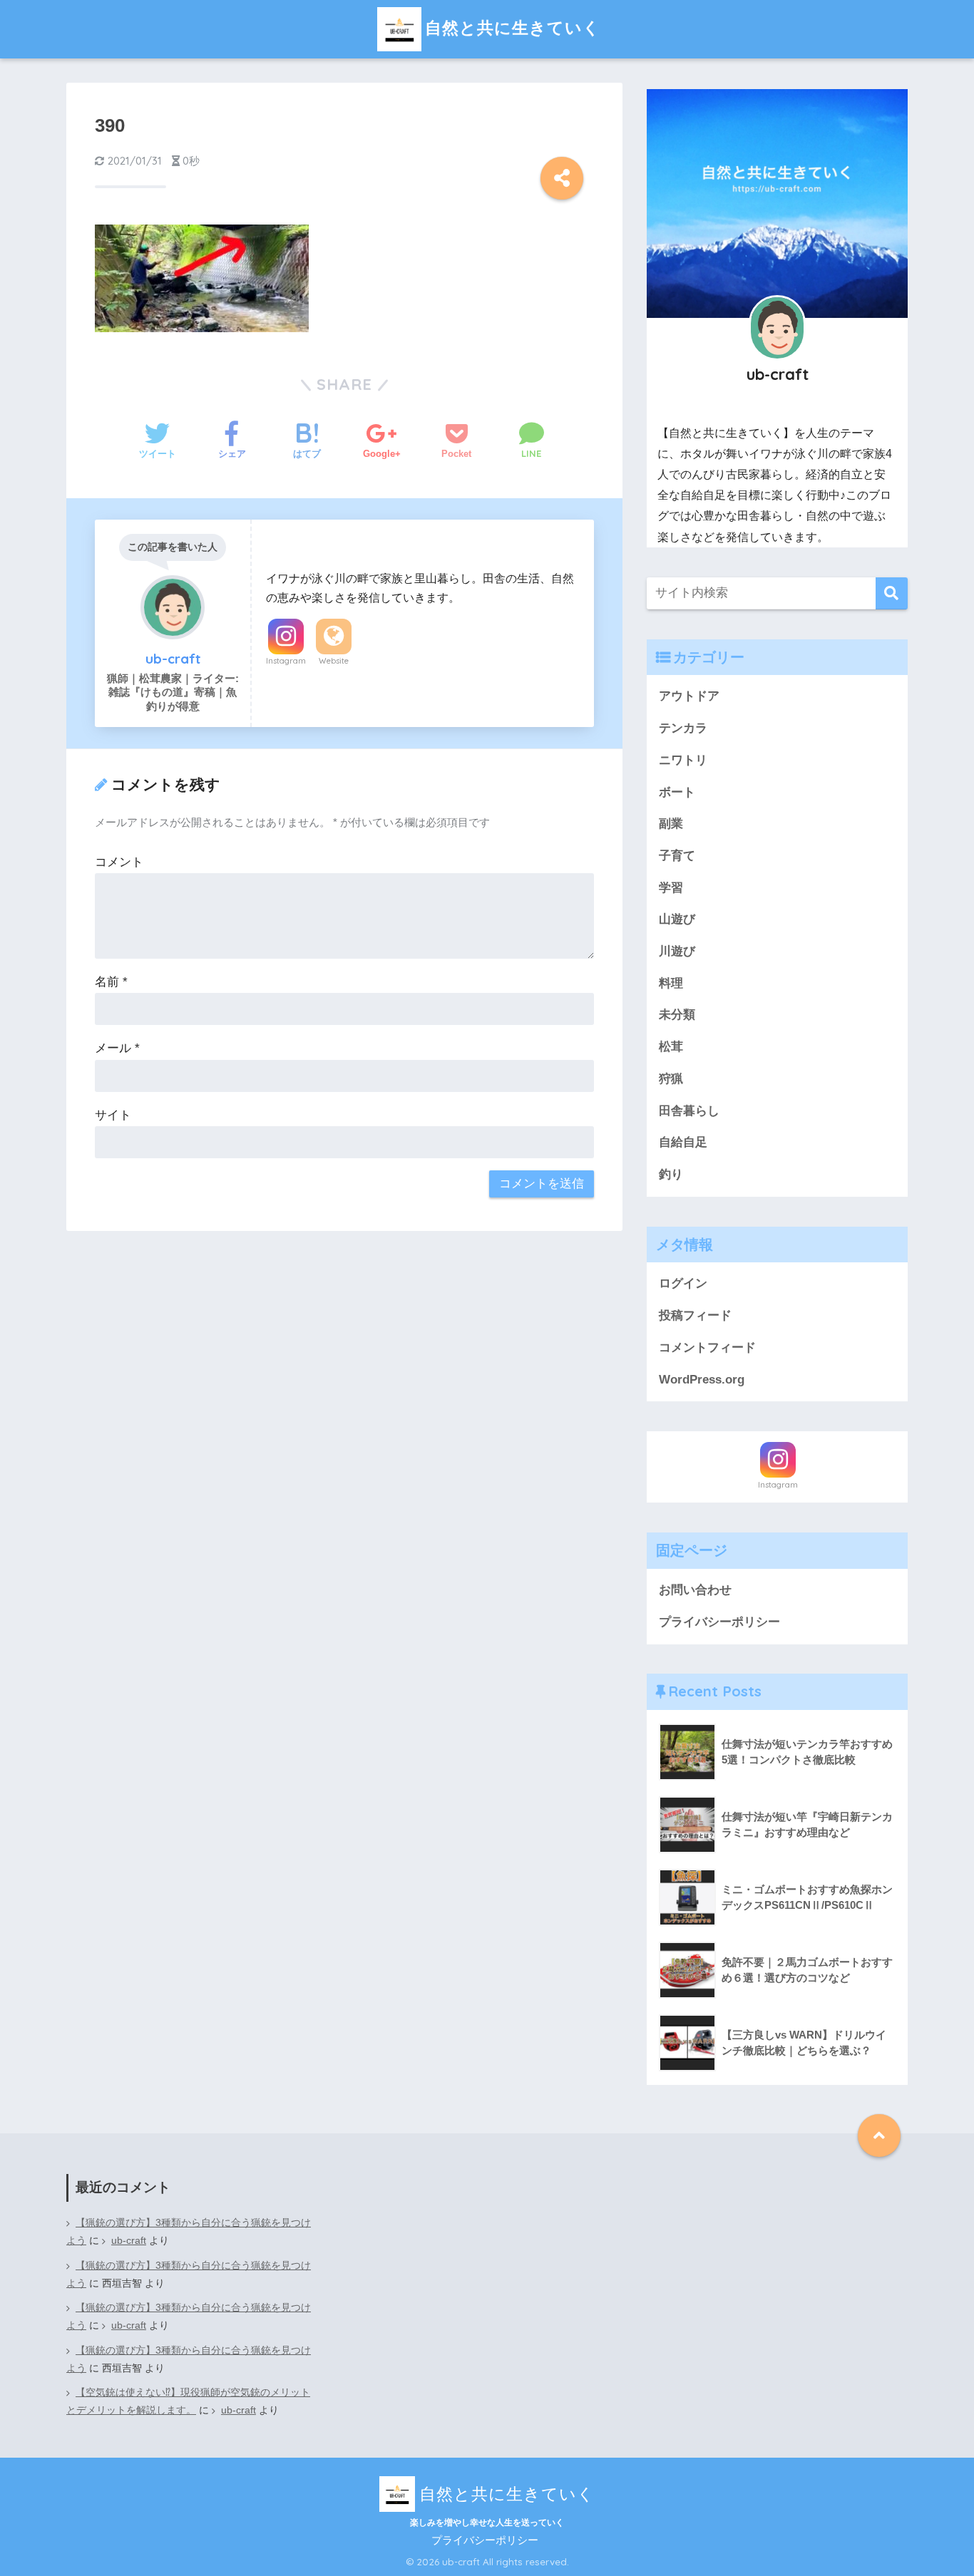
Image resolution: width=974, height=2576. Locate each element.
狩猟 (671, 1079)
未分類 (677, 1015)
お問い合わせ (695, 1590)
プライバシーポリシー (719, 1622)
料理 (671, 983)
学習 (671, 888)
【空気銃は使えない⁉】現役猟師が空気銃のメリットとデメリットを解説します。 (188, 2401)
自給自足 (683, 1142)
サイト (113, 1115)
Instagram (286, 661)
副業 (671, 824)
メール (117, 1048)
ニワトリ (683, 760)
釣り (671, 1174)
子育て (677, 856)
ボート (677, 792)
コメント (119, 862)
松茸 (671, 1047)
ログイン (683, 1283)
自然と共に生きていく (513, 27)
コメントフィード (707, 1348)
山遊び (677, 919)
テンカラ (683, 728)
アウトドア (689, 696)
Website (334, 661)
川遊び (677, 951)
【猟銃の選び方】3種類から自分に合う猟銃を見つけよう (189, 2232)
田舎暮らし (689, 1111)
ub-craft (129, 2241)
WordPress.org (702, 1380)
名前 (111, 982)
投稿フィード (695, 1315)
